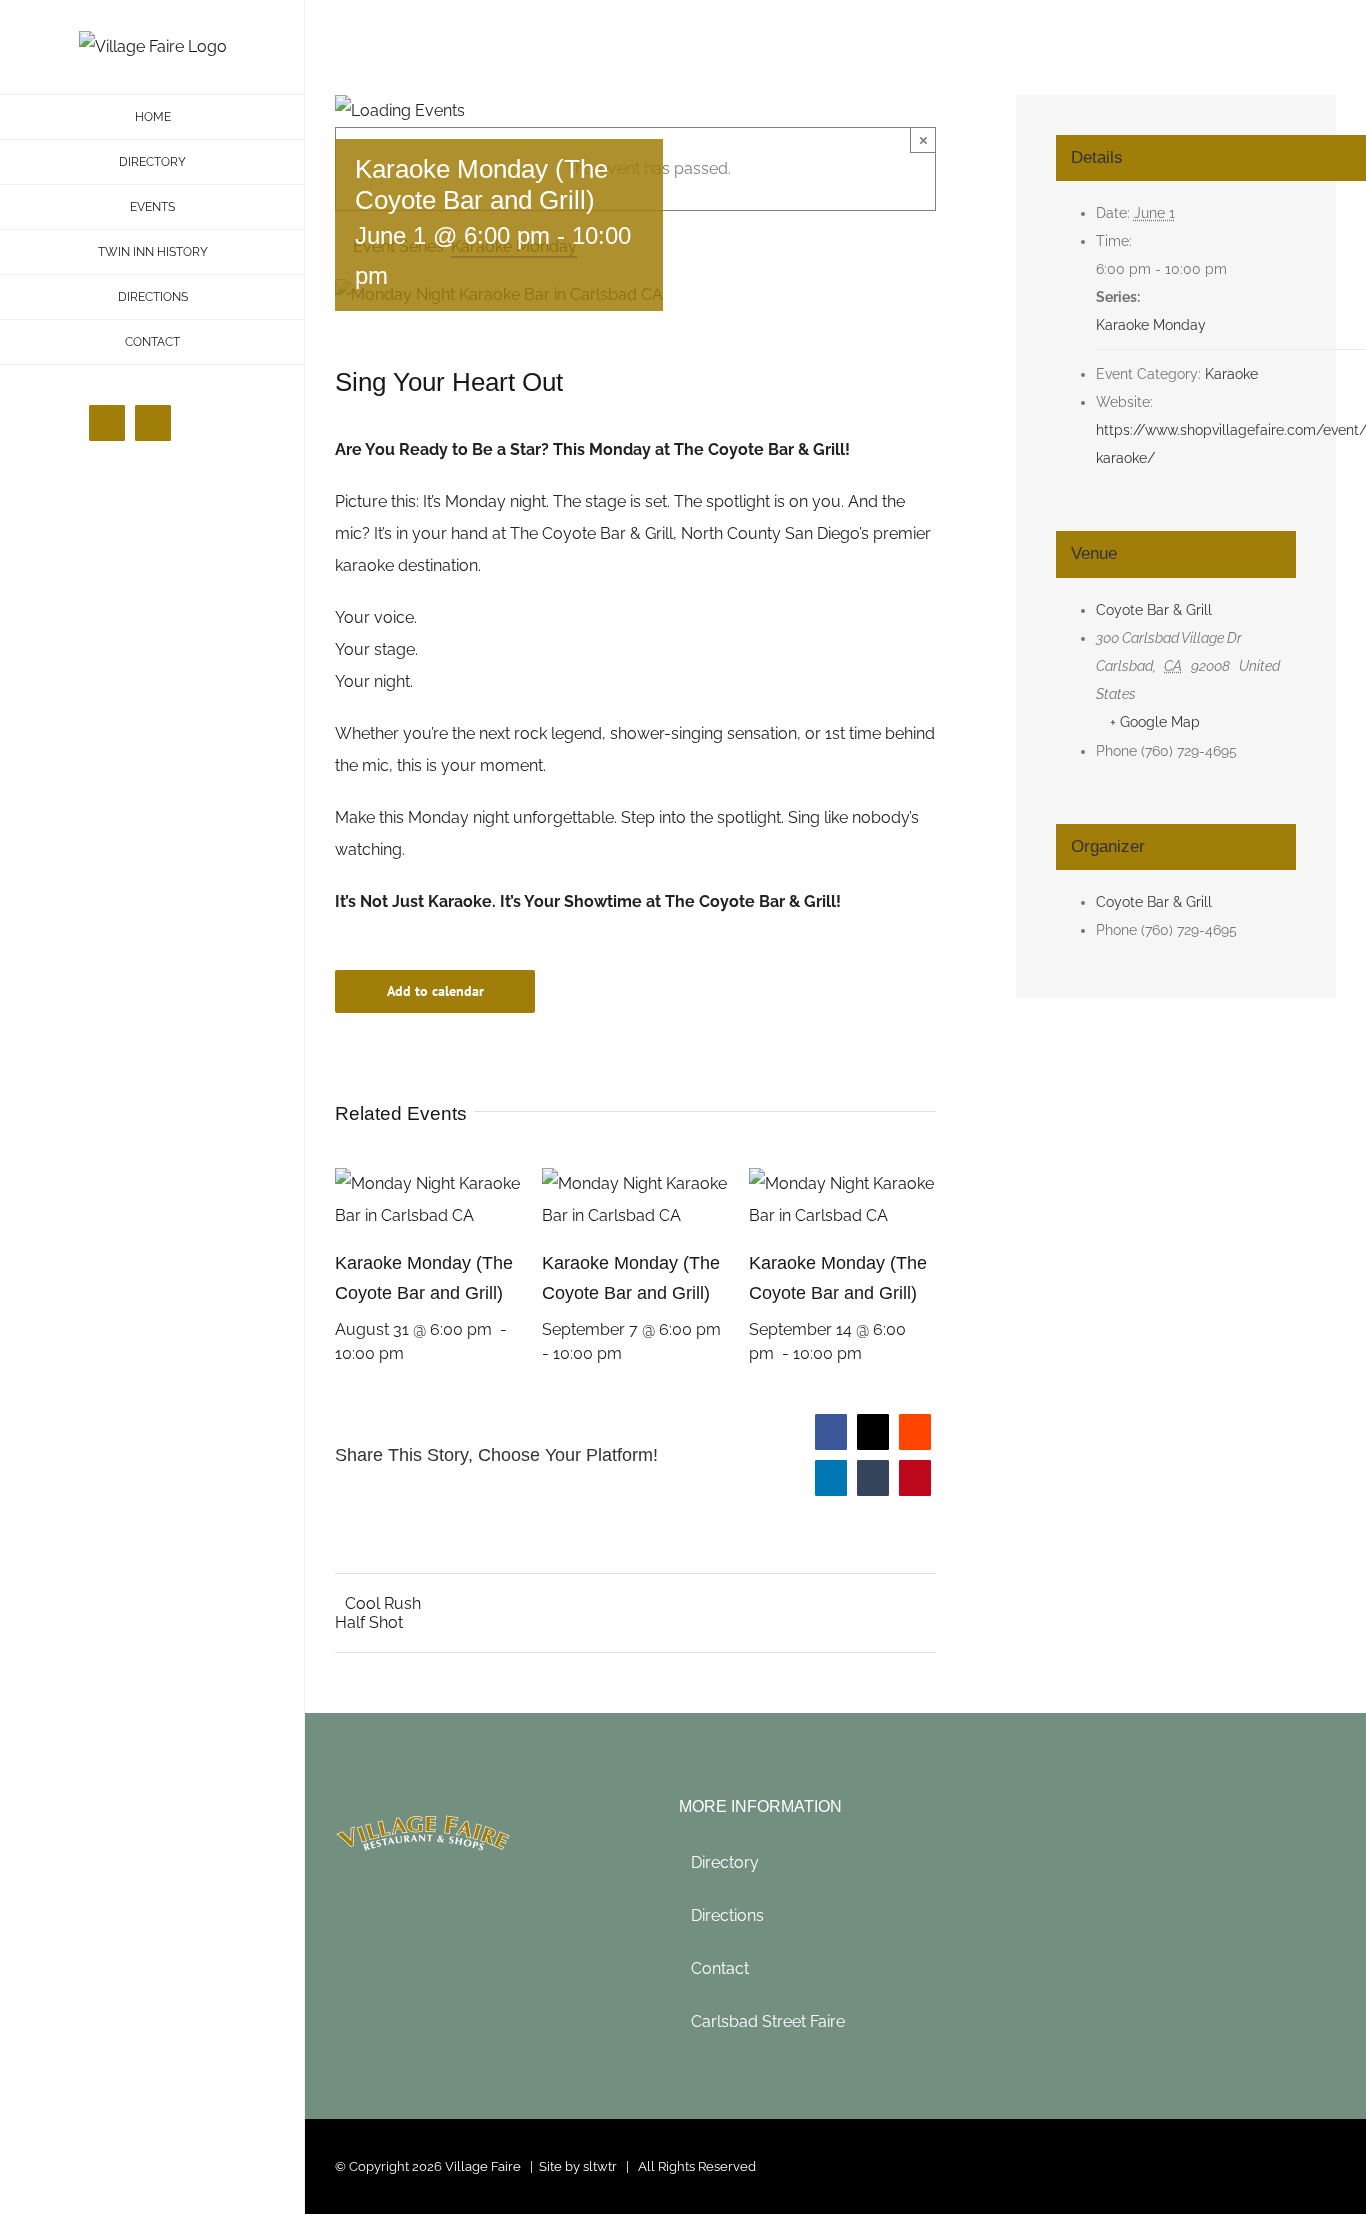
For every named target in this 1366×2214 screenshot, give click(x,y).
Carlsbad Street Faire (768, 2021)
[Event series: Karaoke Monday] (419, 1353)
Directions (727, 1915)
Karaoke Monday (1151, 325)
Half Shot (369, 1622)
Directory (725, 1862)
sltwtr (600, 2166)
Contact (720, 1968)
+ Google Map (1155, 722)
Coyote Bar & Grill (1154, 610)
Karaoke (1231, 374)
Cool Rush (383, 1603)
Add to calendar (435, 991)
